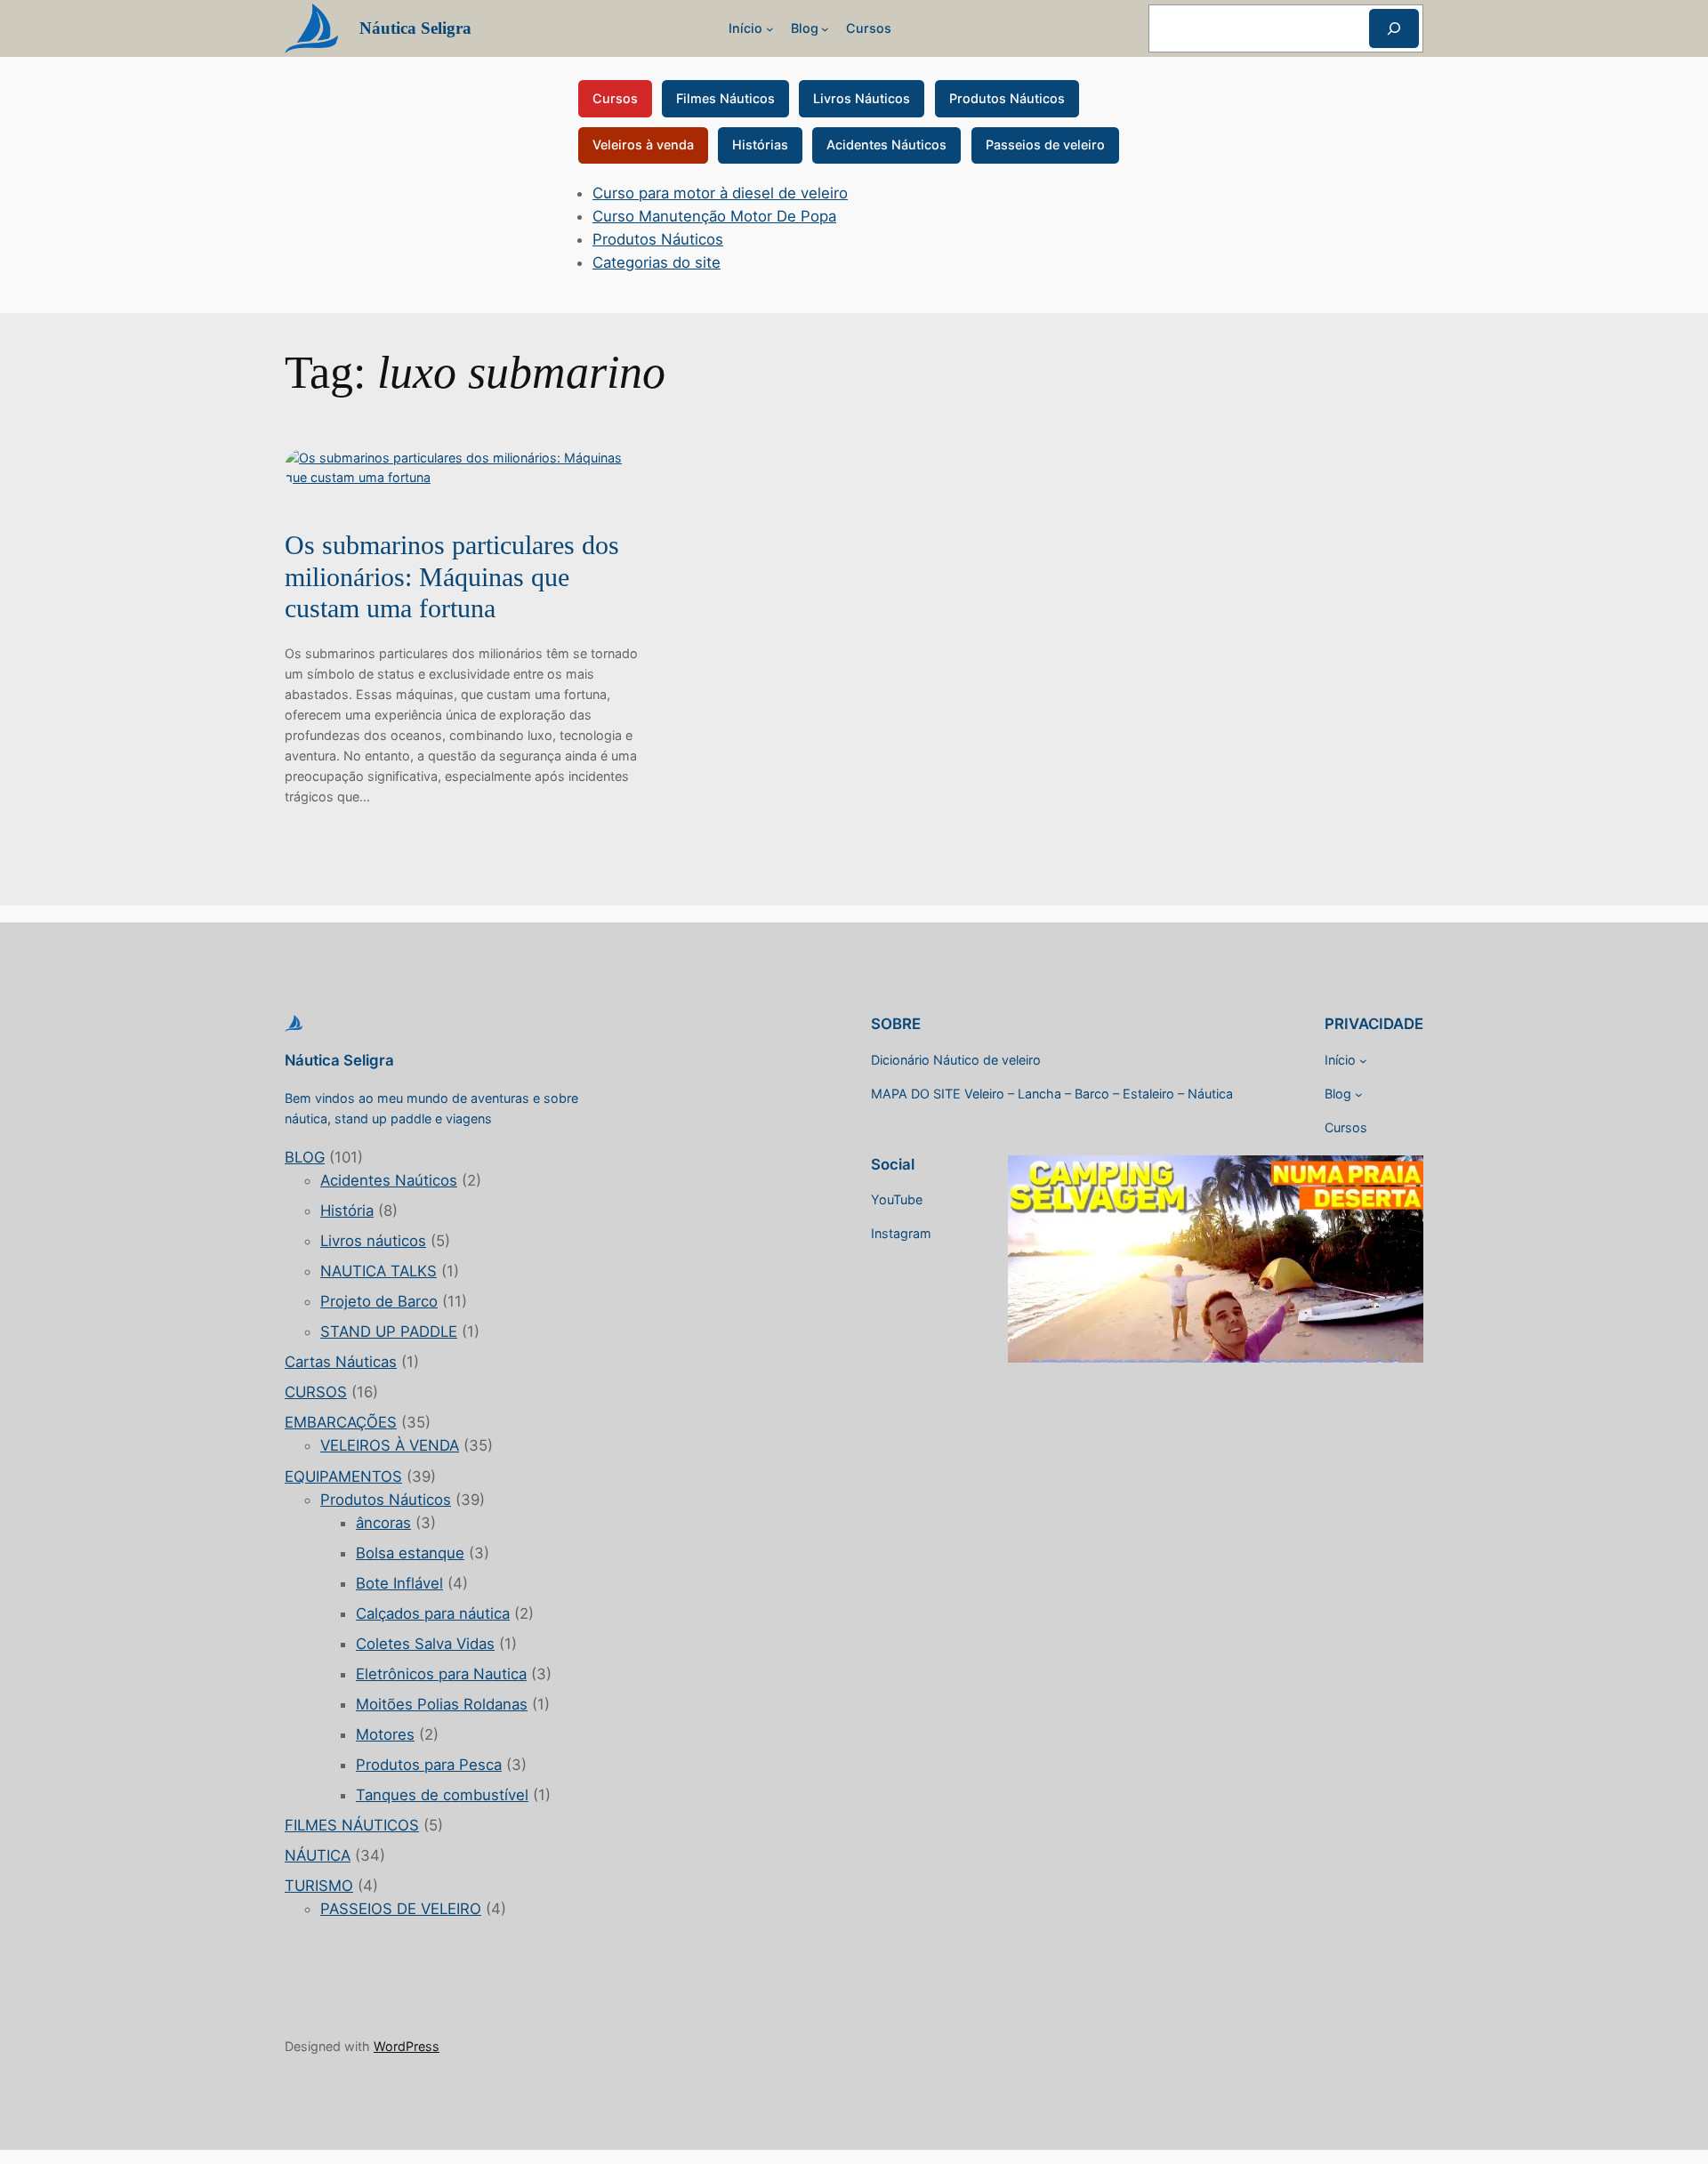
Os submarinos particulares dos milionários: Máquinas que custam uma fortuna (452, 577)
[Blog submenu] (825, 29)
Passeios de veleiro (1045, 145)
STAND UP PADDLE (389, 1331)
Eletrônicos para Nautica (441, 1674)
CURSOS (316, 1392)
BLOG (305, 1157)
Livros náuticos (373, 1241)
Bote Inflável (399, 1583)
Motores (385, 1734)
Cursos (615, 98)
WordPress (407, 2046)
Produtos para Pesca (429, 1765)
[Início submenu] (770, 29)
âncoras (383, 1523)
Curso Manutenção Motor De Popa (714, 216)
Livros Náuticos (862, 98)
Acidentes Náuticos (886, 145)
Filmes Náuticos (725, 98)
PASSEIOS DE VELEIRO (401, 1909)
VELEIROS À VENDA (390, 1445)
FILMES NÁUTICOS (352, 1825)
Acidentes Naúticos (389, 1180)
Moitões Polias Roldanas (442, 1704)
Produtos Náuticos (1007, 98)
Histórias (760, 145)
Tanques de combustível (442, 1795)
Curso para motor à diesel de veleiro (720, 193)
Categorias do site (657, 262)
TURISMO (319, 1886)
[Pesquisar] (1394, 28)
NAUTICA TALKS (379, 1271)
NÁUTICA (318, 1855)
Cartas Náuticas (341, 1362)
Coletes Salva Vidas (425, 1644)
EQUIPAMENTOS (343, 1476)
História (347, 1211)
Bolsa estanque (410, 1553)
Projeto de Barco (379, 1301)
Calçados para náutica (433, 1613)
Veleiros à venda (643, 145)
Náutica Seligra (415, 28)
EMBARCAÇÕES (341, 1422)
